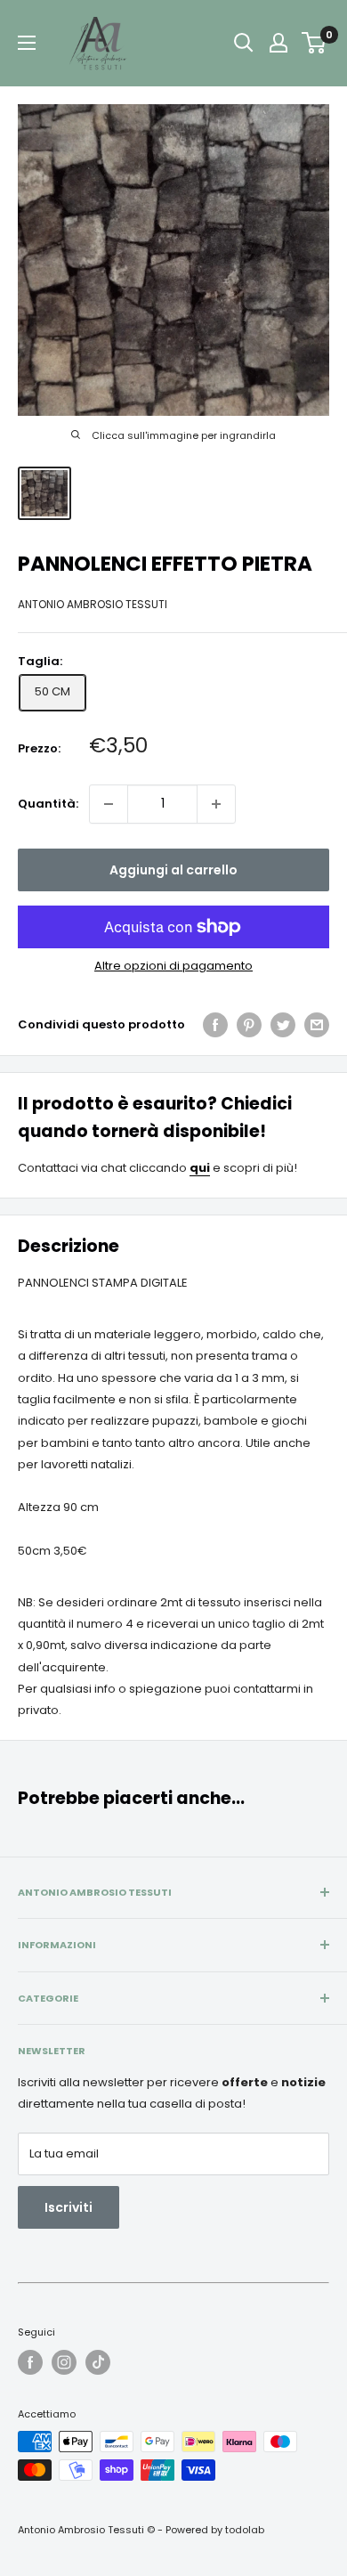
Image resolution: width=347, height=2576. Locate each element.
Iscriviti (69, 2207)
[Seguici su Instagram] (64, 2362)
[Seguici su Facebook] (30, 2362)
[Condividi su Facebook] (215, 1025)
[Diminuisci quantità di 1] (109, 804)
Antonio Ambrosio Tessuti (93, 604)
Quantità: (48, 804)
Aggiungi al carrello (173, 870)
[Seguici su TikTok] (98, 2362)
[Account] (278, 43)
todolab (245, 2530)
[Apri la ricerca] (244, 43)
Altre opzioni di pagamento (173, 966)
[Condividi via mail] (317, 1025)
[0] (315, 43)
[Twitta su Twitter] (283, 1025)
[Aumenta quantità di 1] (216, 804)
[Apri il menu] (27, 43)
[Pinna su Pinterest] (249, 1025)
